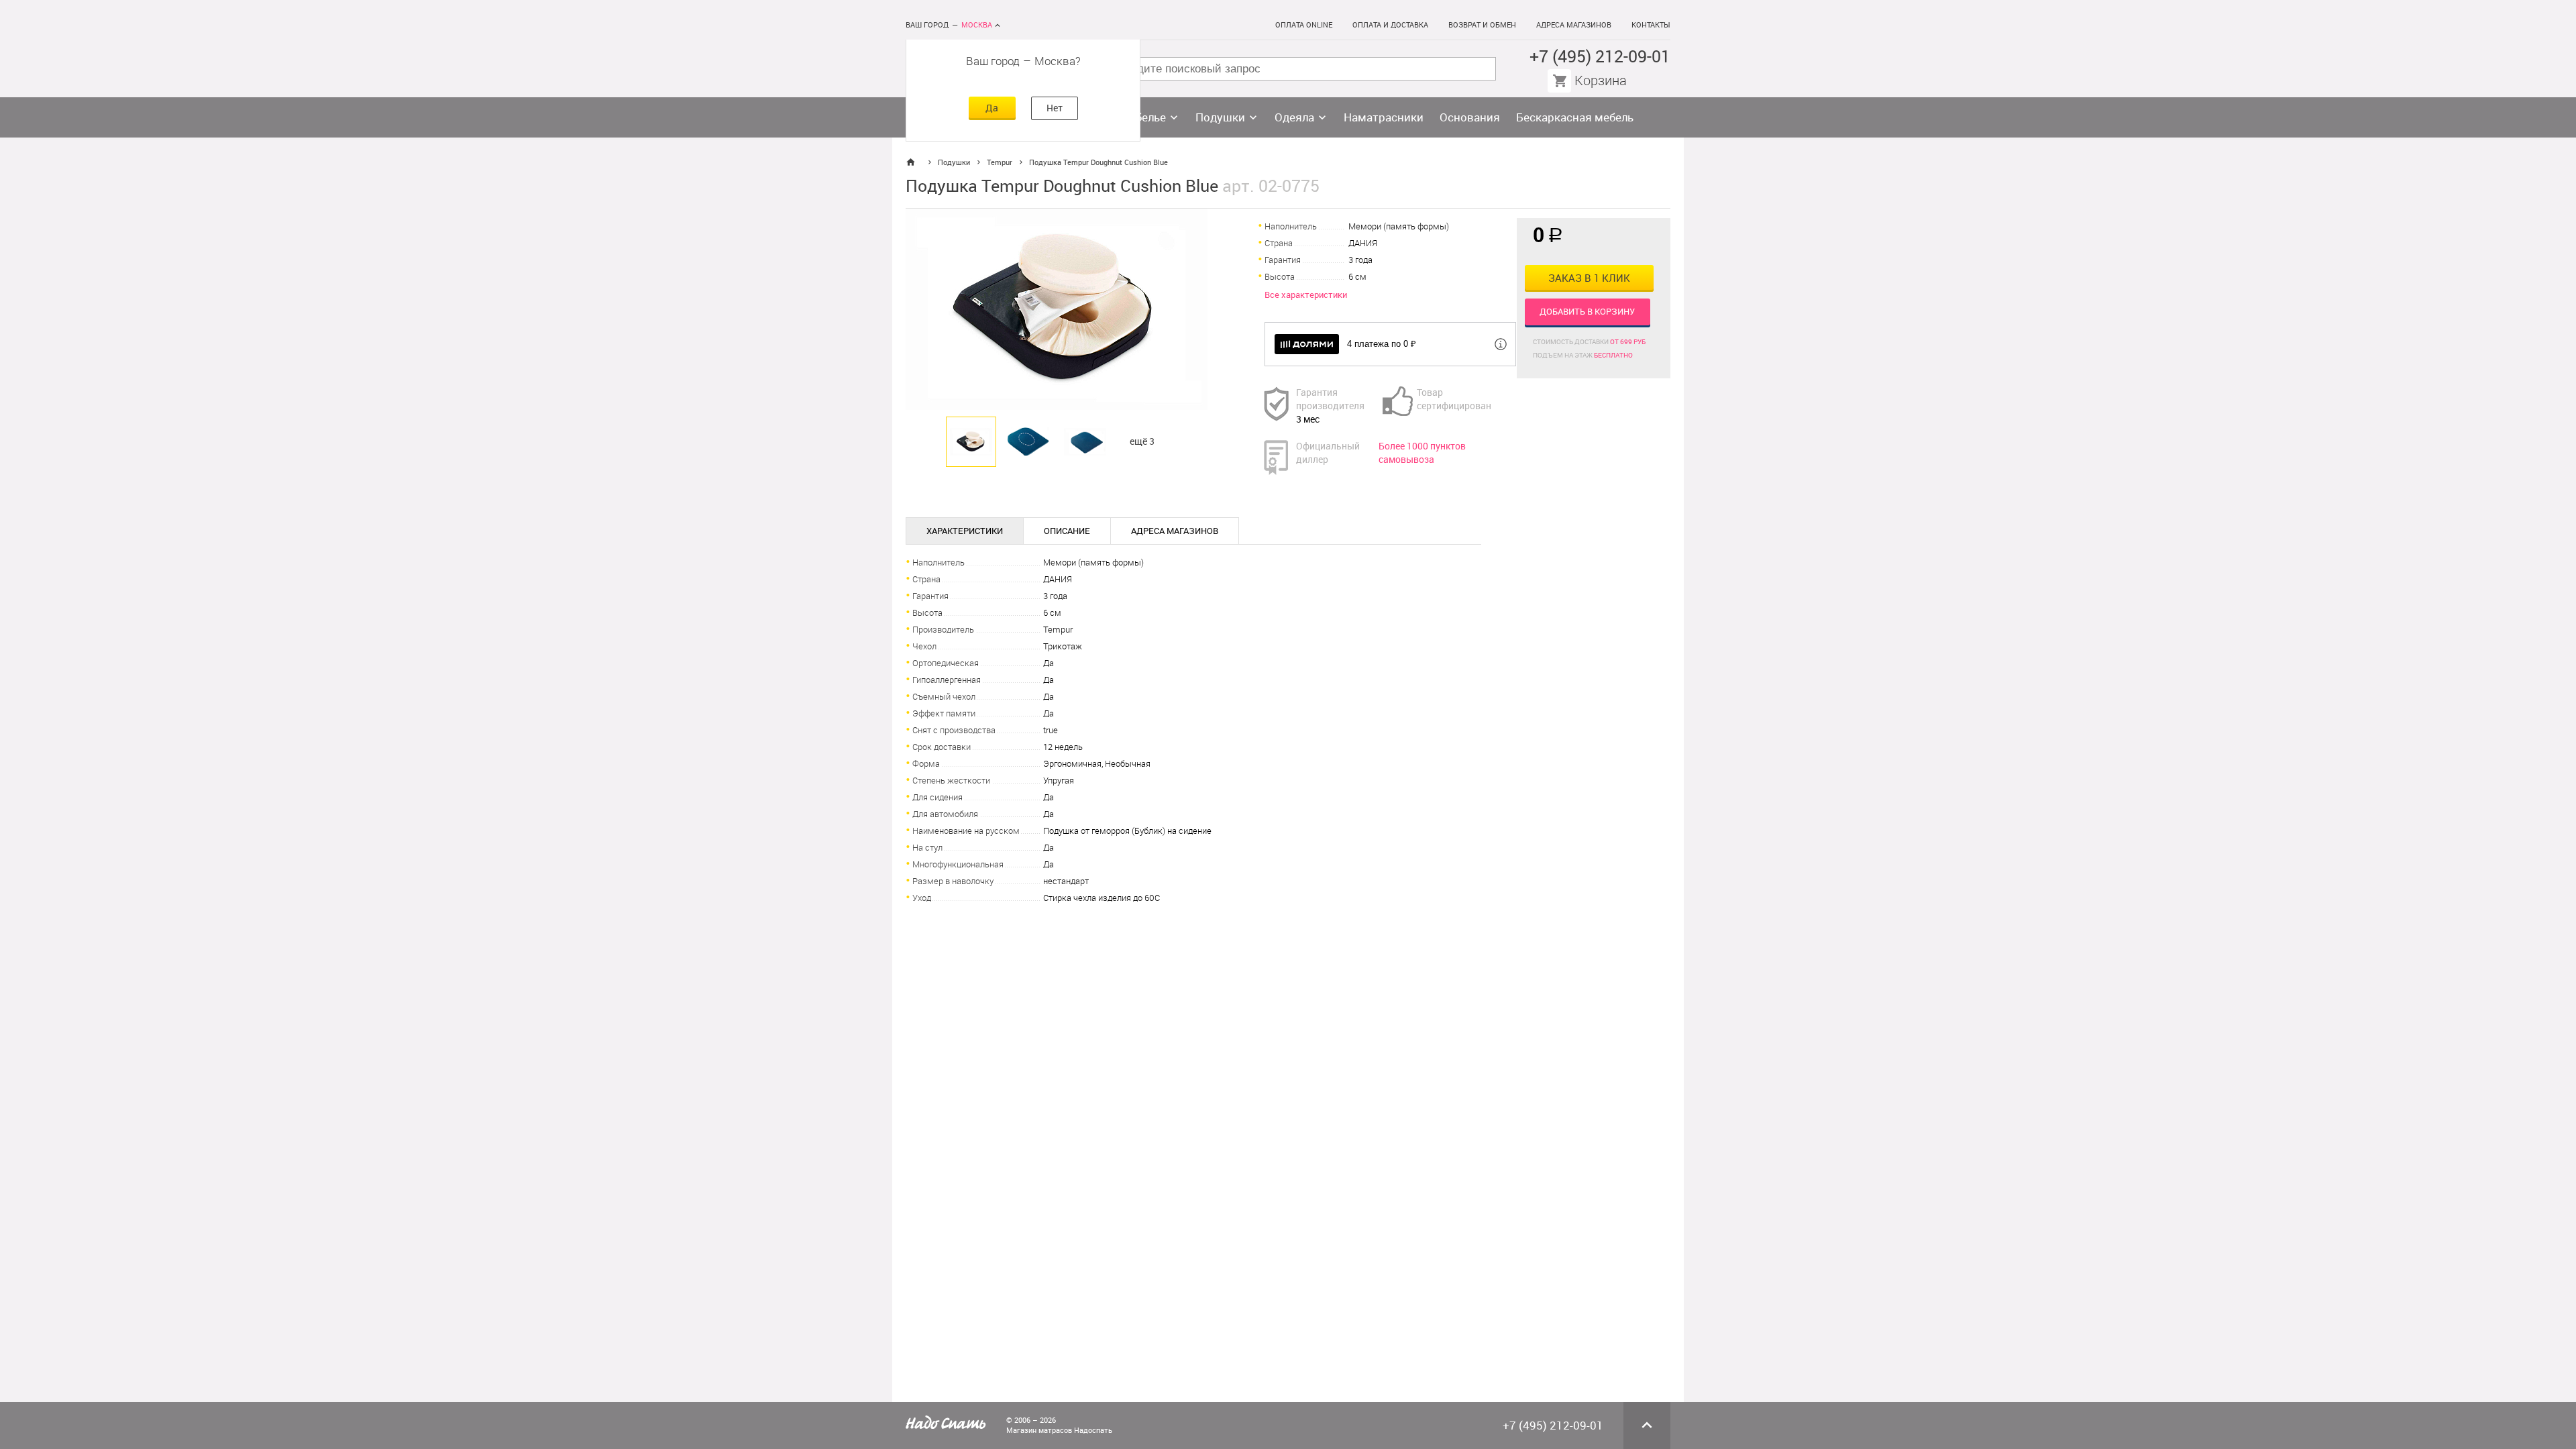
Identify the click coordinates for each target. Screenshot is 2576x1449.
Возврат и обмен (1482, 25)
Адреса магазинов (1574, 25)
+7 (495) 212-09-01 (1600, 57)
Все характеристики (1306, 295)
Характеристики (965, 531)
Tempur (1000, 163)
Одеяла (1294, 117)
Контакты (1651, 25)
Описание (1067, 531)
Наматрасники (1384, 117)
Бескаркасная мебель (1575, 117)
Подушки (1220, 117)
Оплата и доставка (1390, 25)
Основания (1470, 117)
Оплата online (1304, 25)
